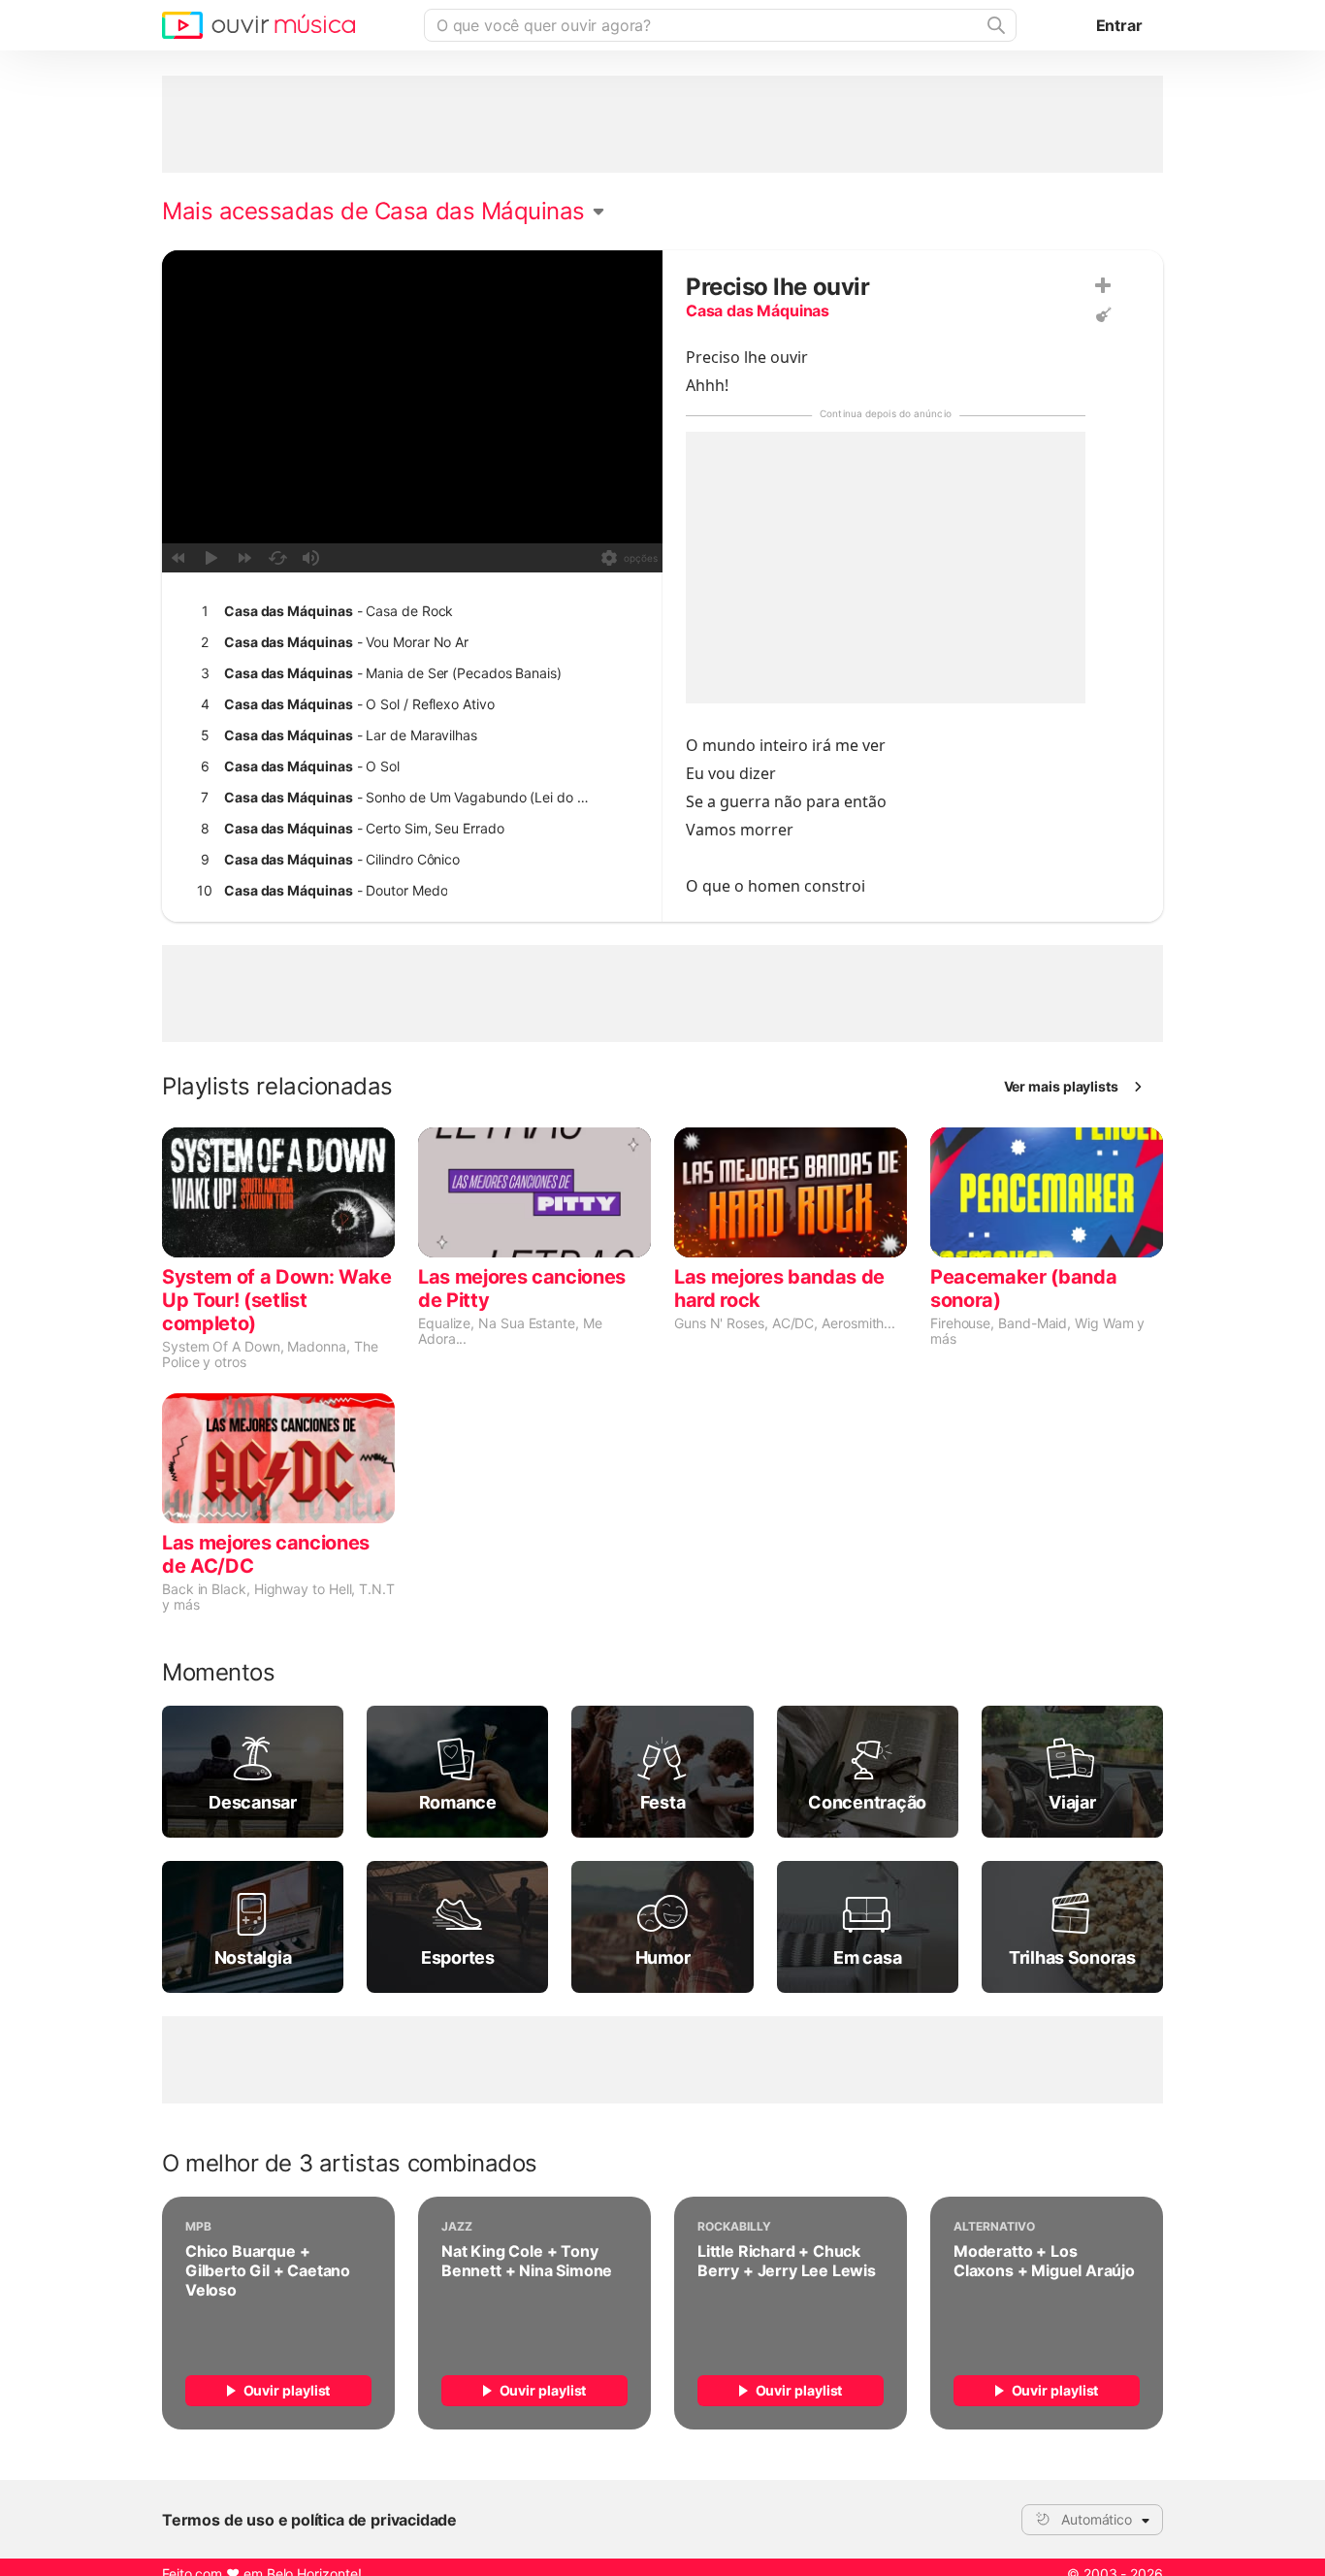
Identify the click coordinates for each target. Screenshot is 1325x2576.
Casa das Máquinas (758, 310)
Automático (1097, 2519)
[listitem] (408, 611)
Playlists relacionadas (277, 1087)
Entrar (1119, 25)
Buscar (994, 25)
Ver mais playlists (1062, 1086)
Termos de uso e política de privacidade (309, 2520)
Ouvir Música (259, 25)
